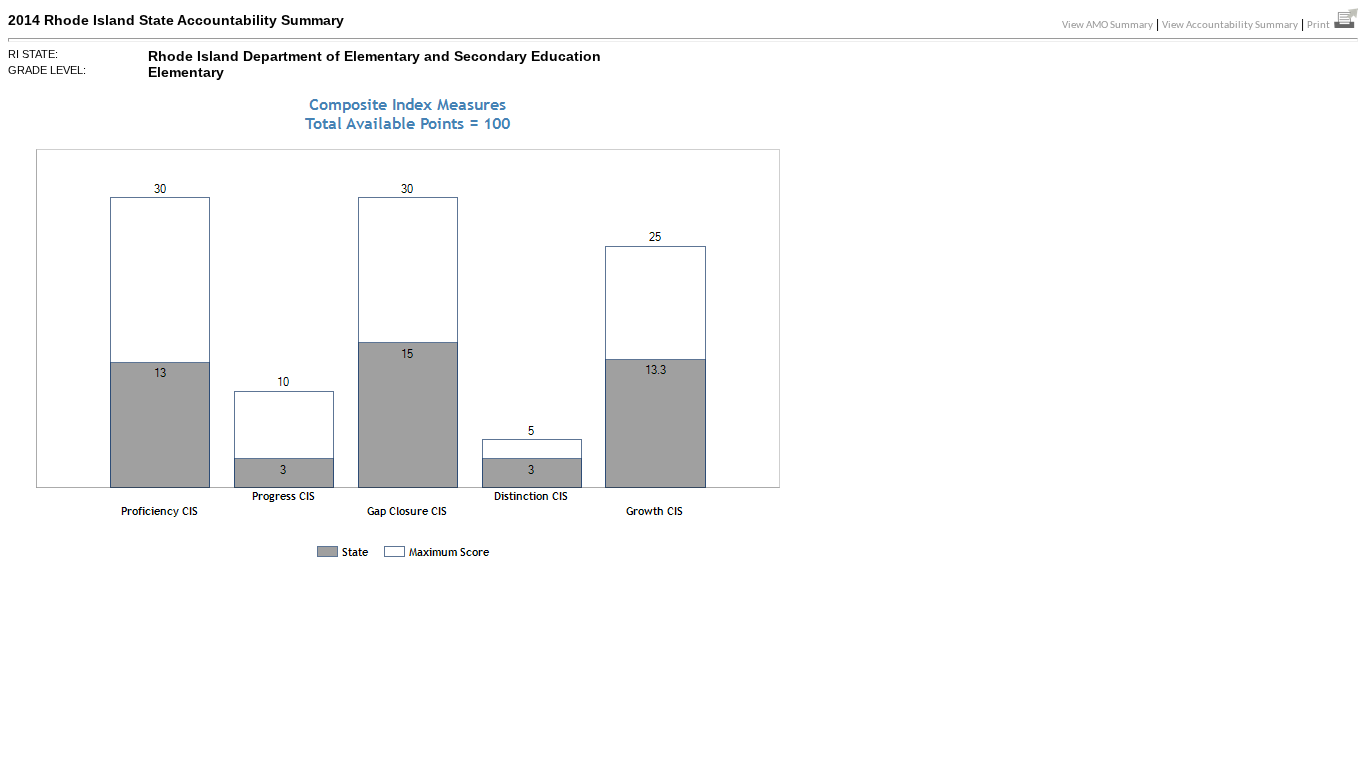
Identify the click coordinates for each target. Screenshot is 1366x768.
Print (1320, 25)
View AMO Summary (1107, 25)
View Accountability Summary (1230, 25)
